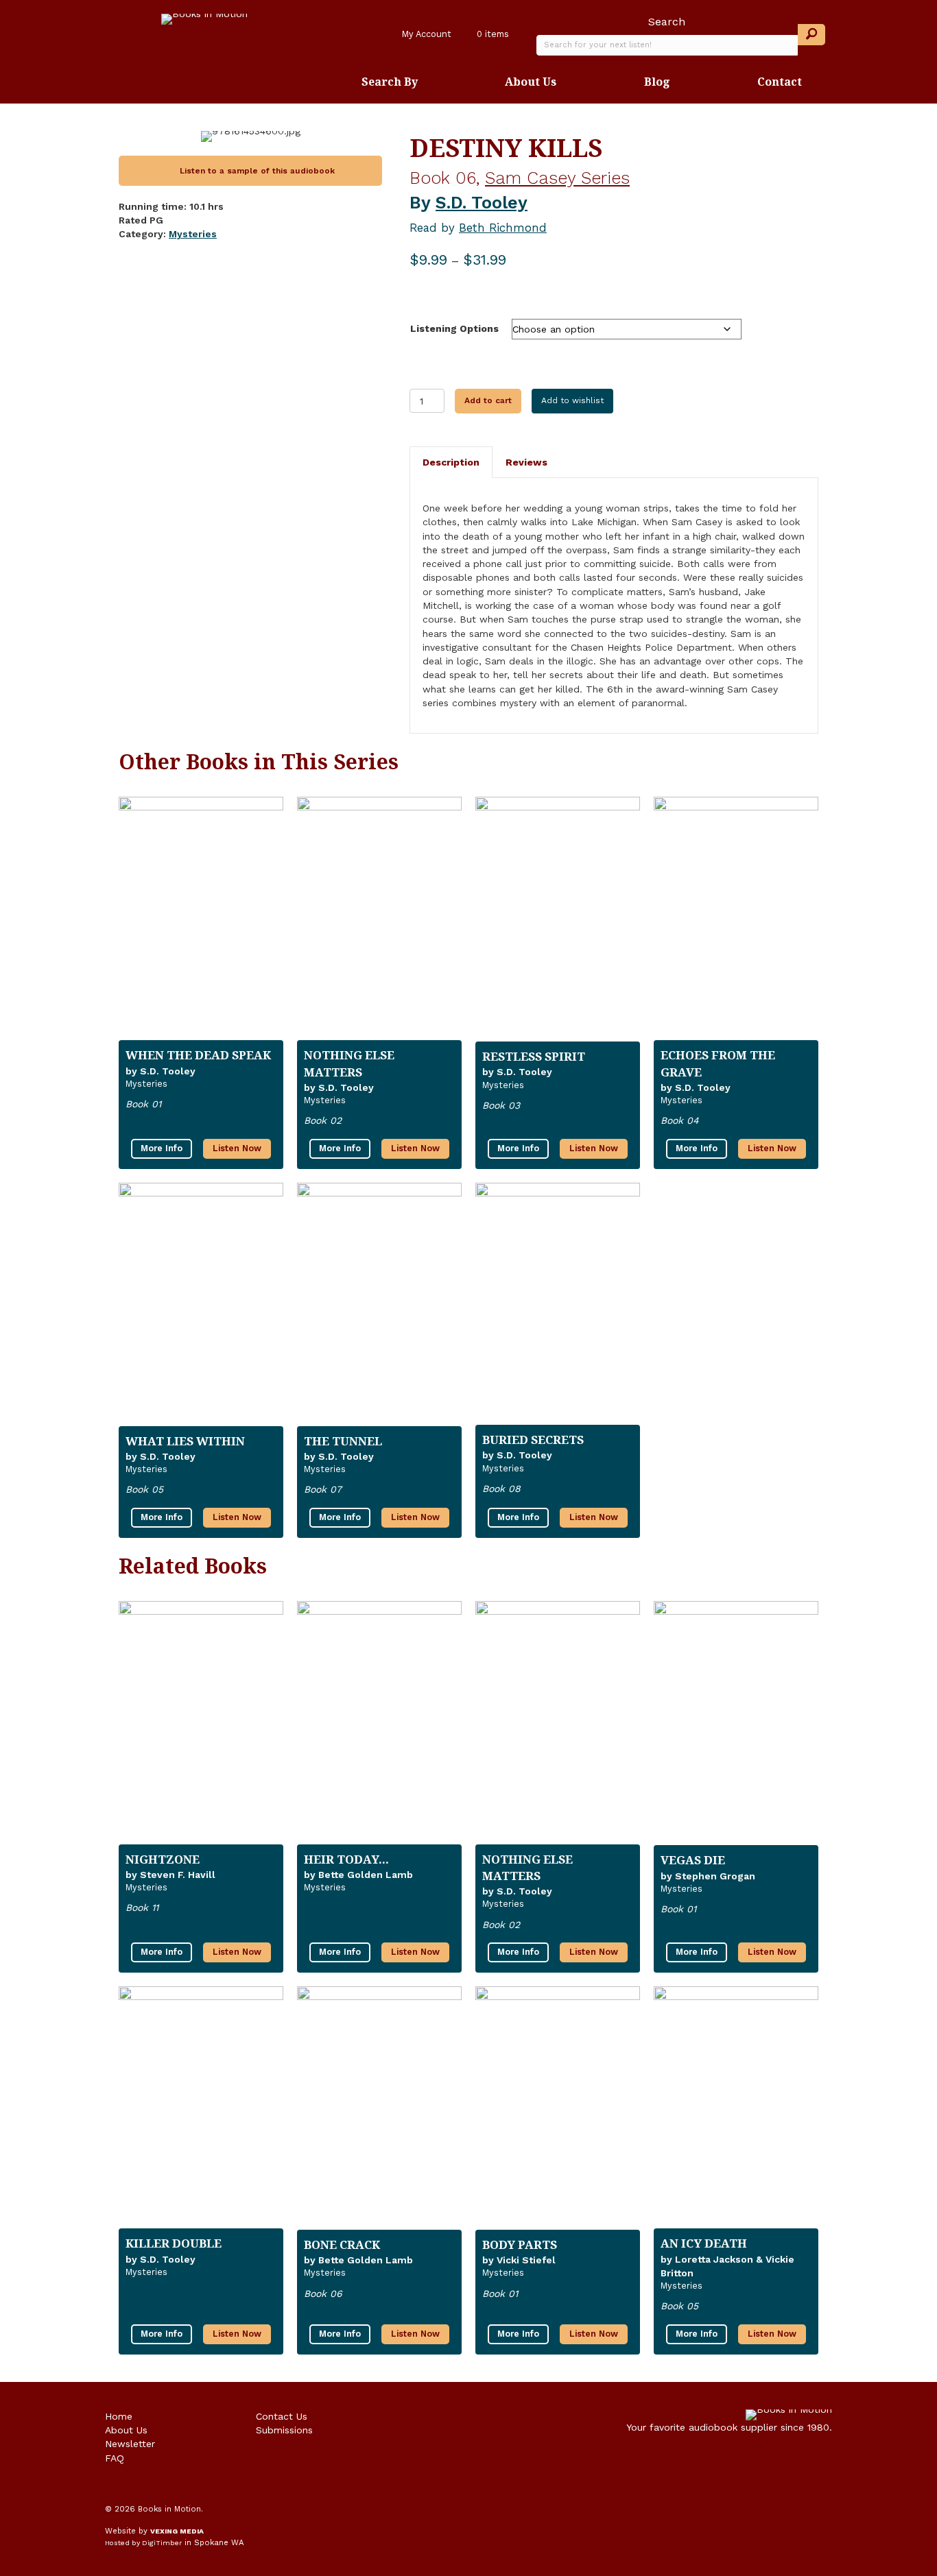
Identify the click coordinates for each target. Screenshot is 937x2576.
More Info (162, 1148)
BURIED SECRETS (533, 1440)
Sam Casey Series (557, 178)
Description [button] (451, 462)
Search (667, 22)
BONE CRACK (342, 2244)
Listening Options (454, 328)
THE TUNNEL (343, 1441)
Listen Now (237, 1148)
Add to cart (488, 400)
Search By (390, 82)
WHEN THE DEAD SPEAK (198, 1055)
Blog (657, 82)
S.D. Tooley (482, 203)
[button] (811, 35)
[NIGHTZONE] (201, 1722)
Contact (780, 82)
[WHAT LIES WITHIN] (201, 1303)
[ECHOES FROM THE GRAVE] (736, 917)
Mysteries (193, 234)
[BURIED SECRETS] (558, 1303)
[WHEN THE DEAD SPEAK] (201, 917)
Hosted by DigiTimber (143, 2543)
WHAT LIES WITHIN (185, 1441)
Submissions (284, 2430)
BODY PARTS (520, 2244)
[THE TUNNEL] (379, 1303)
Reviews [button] (526, 462)
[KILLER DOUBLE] (201, 2106)
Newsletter (130, 2444)
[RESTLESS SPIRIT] (558, 918)
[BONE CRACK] (379, 2107)
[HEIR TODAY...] (379, 1722)
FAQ (115, 2458)
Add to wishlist (572, 400)
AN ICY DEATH (704, 2243)
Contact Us (282, 2416)
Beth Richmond (503, 228)
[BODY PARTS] (558, 2107)
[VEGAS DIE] (736, 1722)
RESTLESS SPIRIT (534, 1056)
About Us (531, 82)
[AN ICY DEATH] (736, 2106)
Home (119, 2416)
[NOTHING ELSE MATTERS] (379, 917)
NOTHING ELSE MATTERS (349, 1063)
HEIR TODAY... (346, 1859)
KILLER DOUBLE (174, 2243)
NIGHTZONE (163, 1859)
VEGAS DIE (693, 1860)
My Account (425, 34)
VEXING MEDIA (177, 2531)
